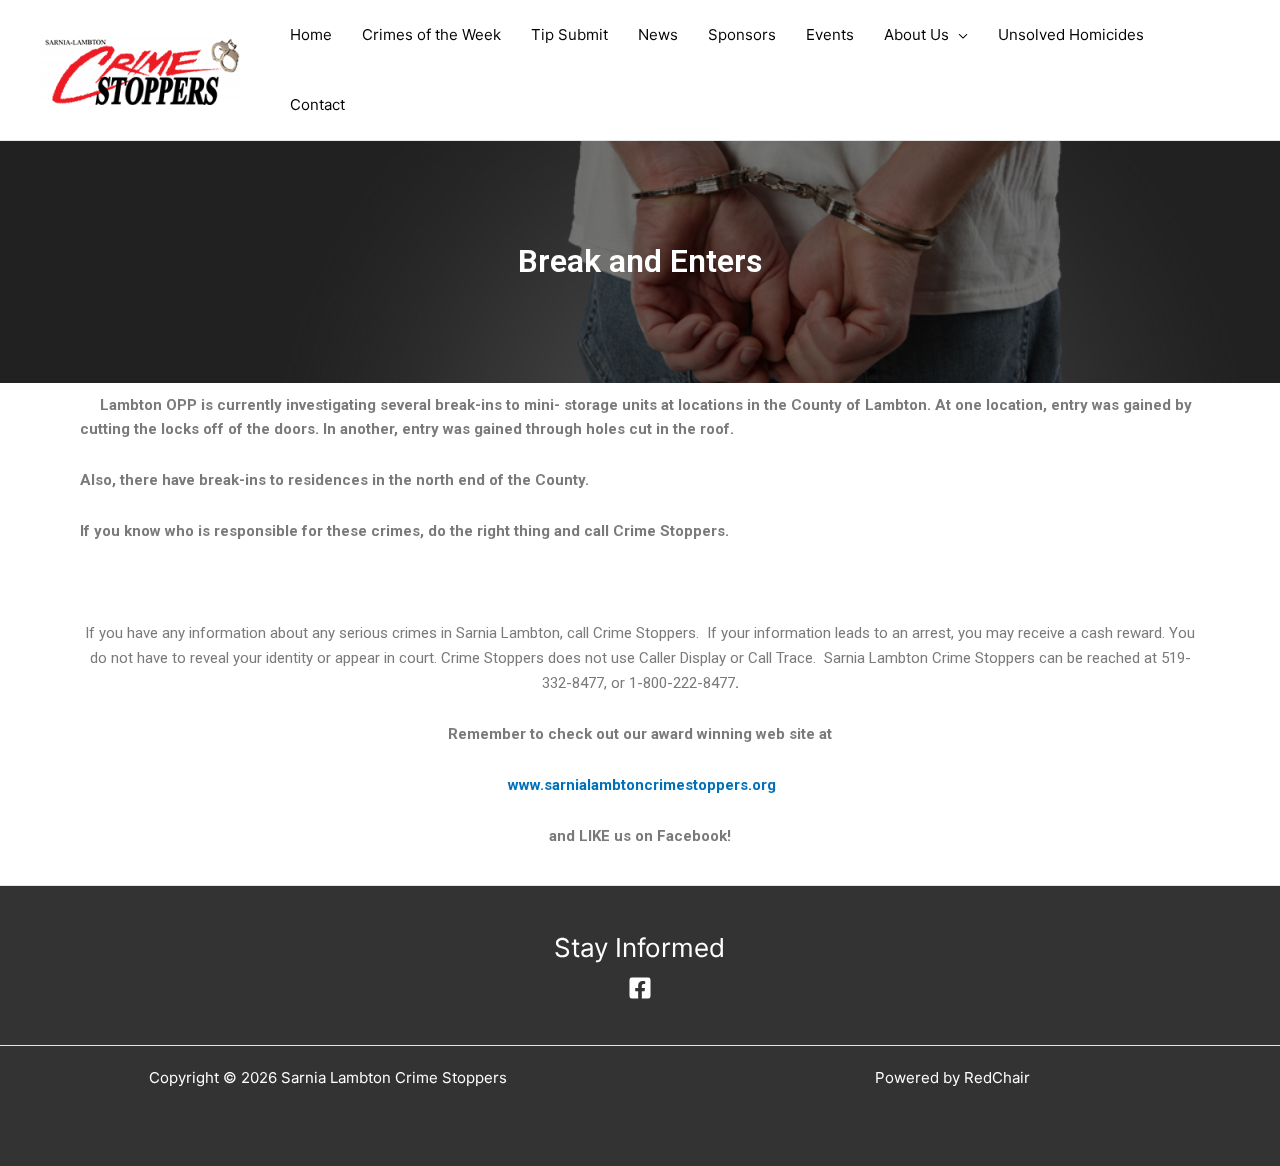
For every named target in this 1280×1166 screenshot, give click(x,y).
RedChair (997, 1077)
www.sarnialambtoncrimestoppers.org (642, 785)
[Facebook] (640, 988)
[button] (958, 35)
